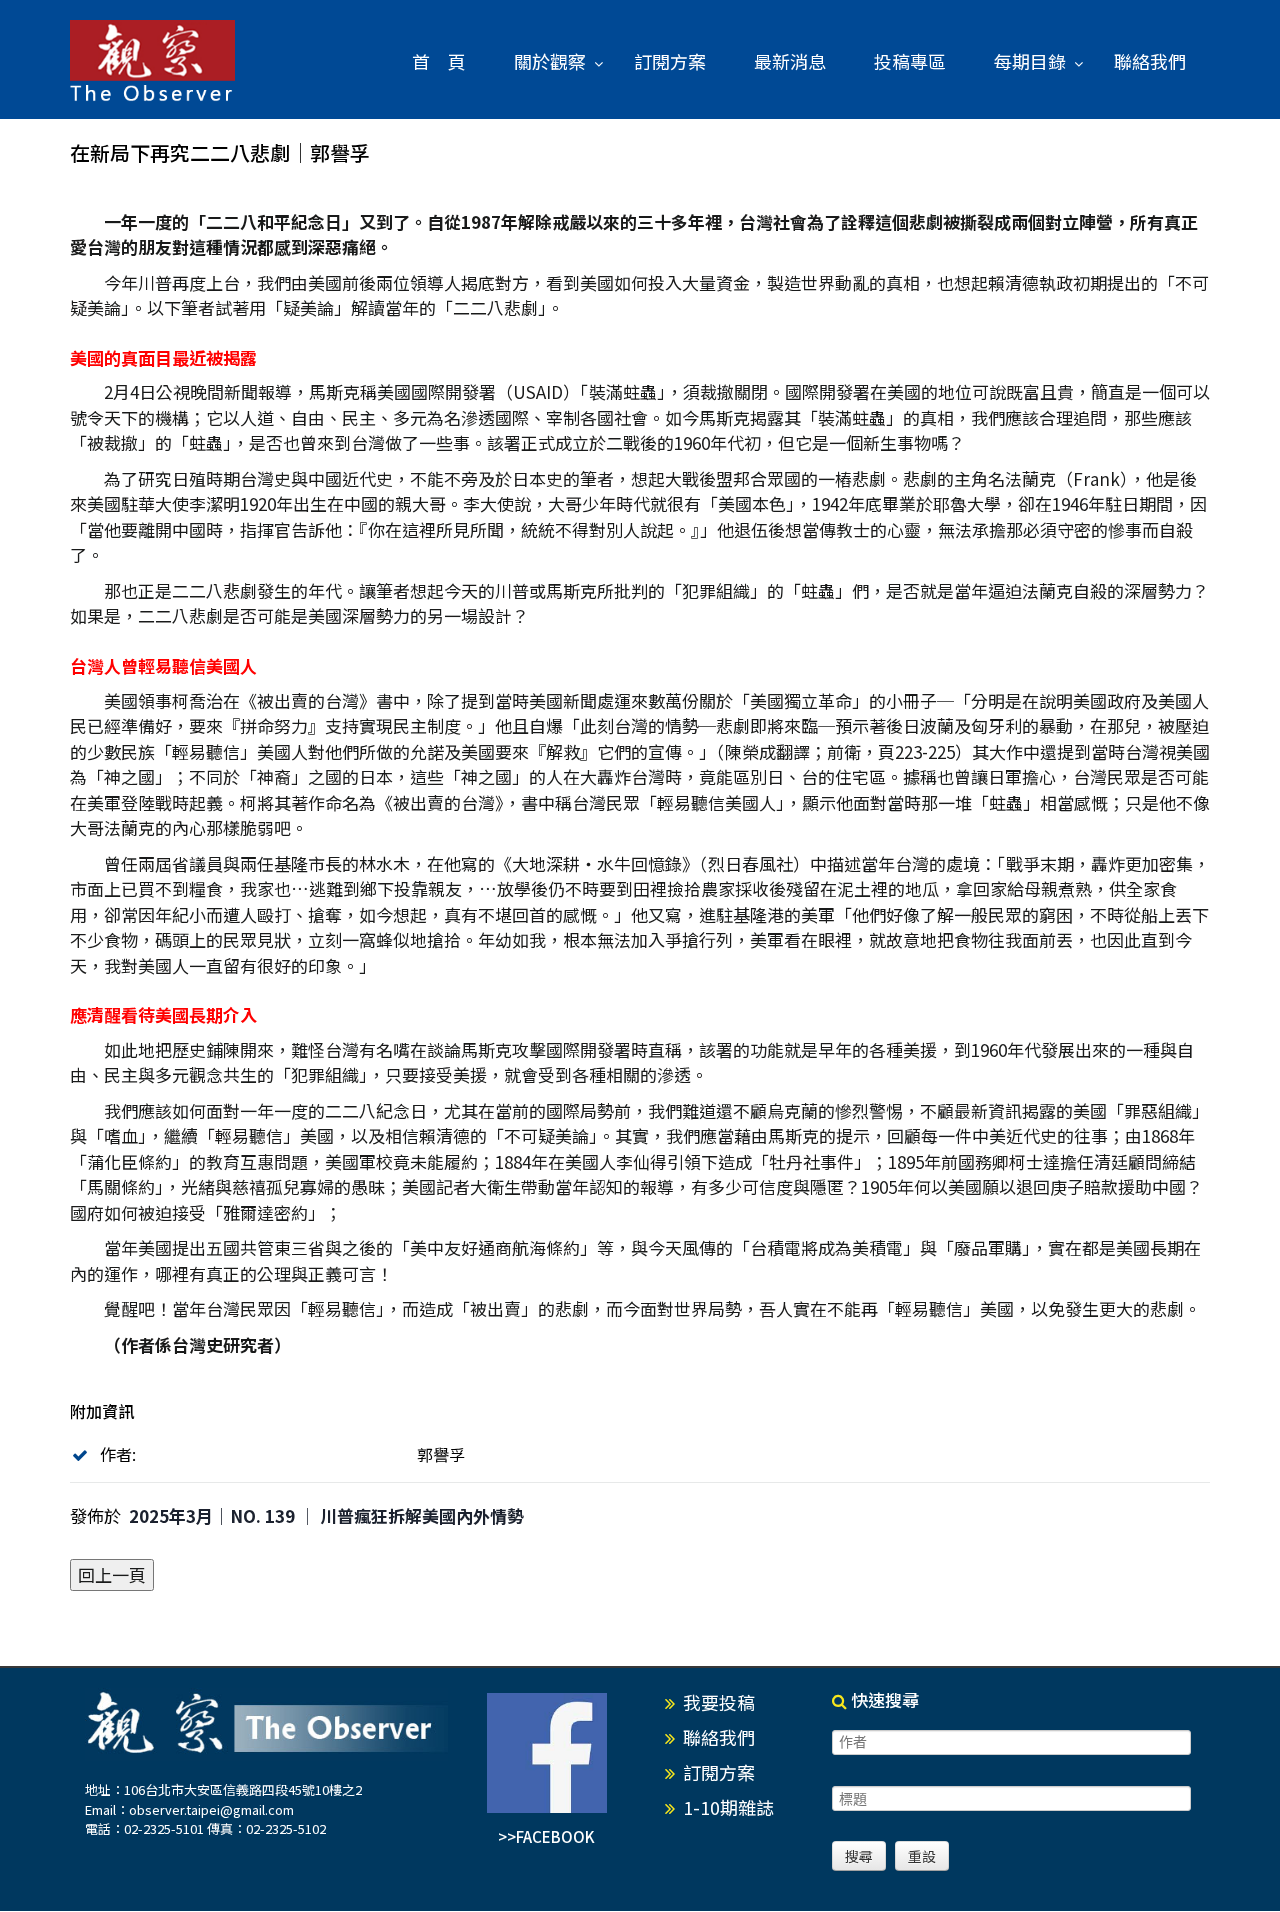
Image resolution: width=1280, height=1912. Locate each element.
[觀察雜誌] (152, 62)
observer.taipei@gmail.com (211, 1809)
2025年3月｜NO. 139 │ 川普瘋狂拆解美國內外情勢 (326, 1515)
